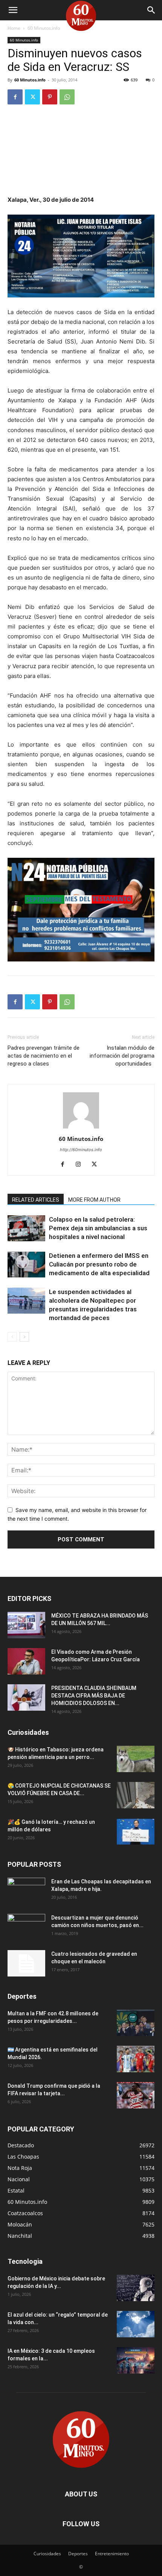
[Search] (151, 10)
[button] (13, 10)
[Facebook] (15, 97)
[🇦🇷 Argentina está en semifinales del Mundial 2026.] (136, 2059)
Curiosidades (47, 2554)
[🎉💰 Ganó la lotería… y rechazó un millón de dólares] (136, 1831)
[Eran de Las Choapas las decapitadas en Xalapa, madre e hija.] (26, 1891)
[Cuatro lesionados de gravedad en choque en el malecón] (26, 1963)
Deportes (78, 2554)
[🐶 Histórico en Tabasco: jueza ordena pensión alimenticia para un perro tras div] (136, 1759)
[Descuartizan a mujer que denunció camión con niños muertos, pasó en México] (26, 1927)
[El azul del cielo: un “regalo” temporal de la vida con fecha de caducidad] (136, 2324)
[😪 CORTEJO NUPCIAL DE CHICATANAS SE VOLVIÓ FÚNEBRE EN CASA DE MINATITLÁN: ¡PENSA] (136, 1795)
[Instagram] (81, 1165)
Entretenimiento (112, 2554)
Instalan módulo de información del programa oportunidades (122, 1056)
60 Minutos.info (44, 28)
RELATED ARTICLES (36, 1200)
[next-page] (24, 1337)
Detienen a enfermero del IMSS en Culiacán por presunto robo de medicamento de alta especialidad (99, 1264)
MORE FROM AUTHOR (94, 1200)
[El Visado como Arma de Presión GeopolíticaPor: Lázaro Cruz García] (26, 1661)
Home (14, 28)
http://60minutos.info (81, 1150)
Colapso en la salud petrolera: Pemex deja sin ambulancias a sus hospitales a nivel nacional (98, 1228)
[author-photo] (81, 1128)
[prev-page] (12, 1337)
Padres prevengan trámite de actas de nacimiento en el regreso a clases (44, 1056)
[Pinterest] (50, 97)
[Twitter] (32, 97)
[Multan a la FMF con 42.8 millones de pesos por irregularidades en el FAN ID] (136, 2023)
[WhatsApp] (67, 97)
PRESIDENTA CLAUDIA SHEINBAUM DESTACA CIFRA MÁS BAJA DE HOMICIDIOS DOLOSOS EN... (94, 1696)
